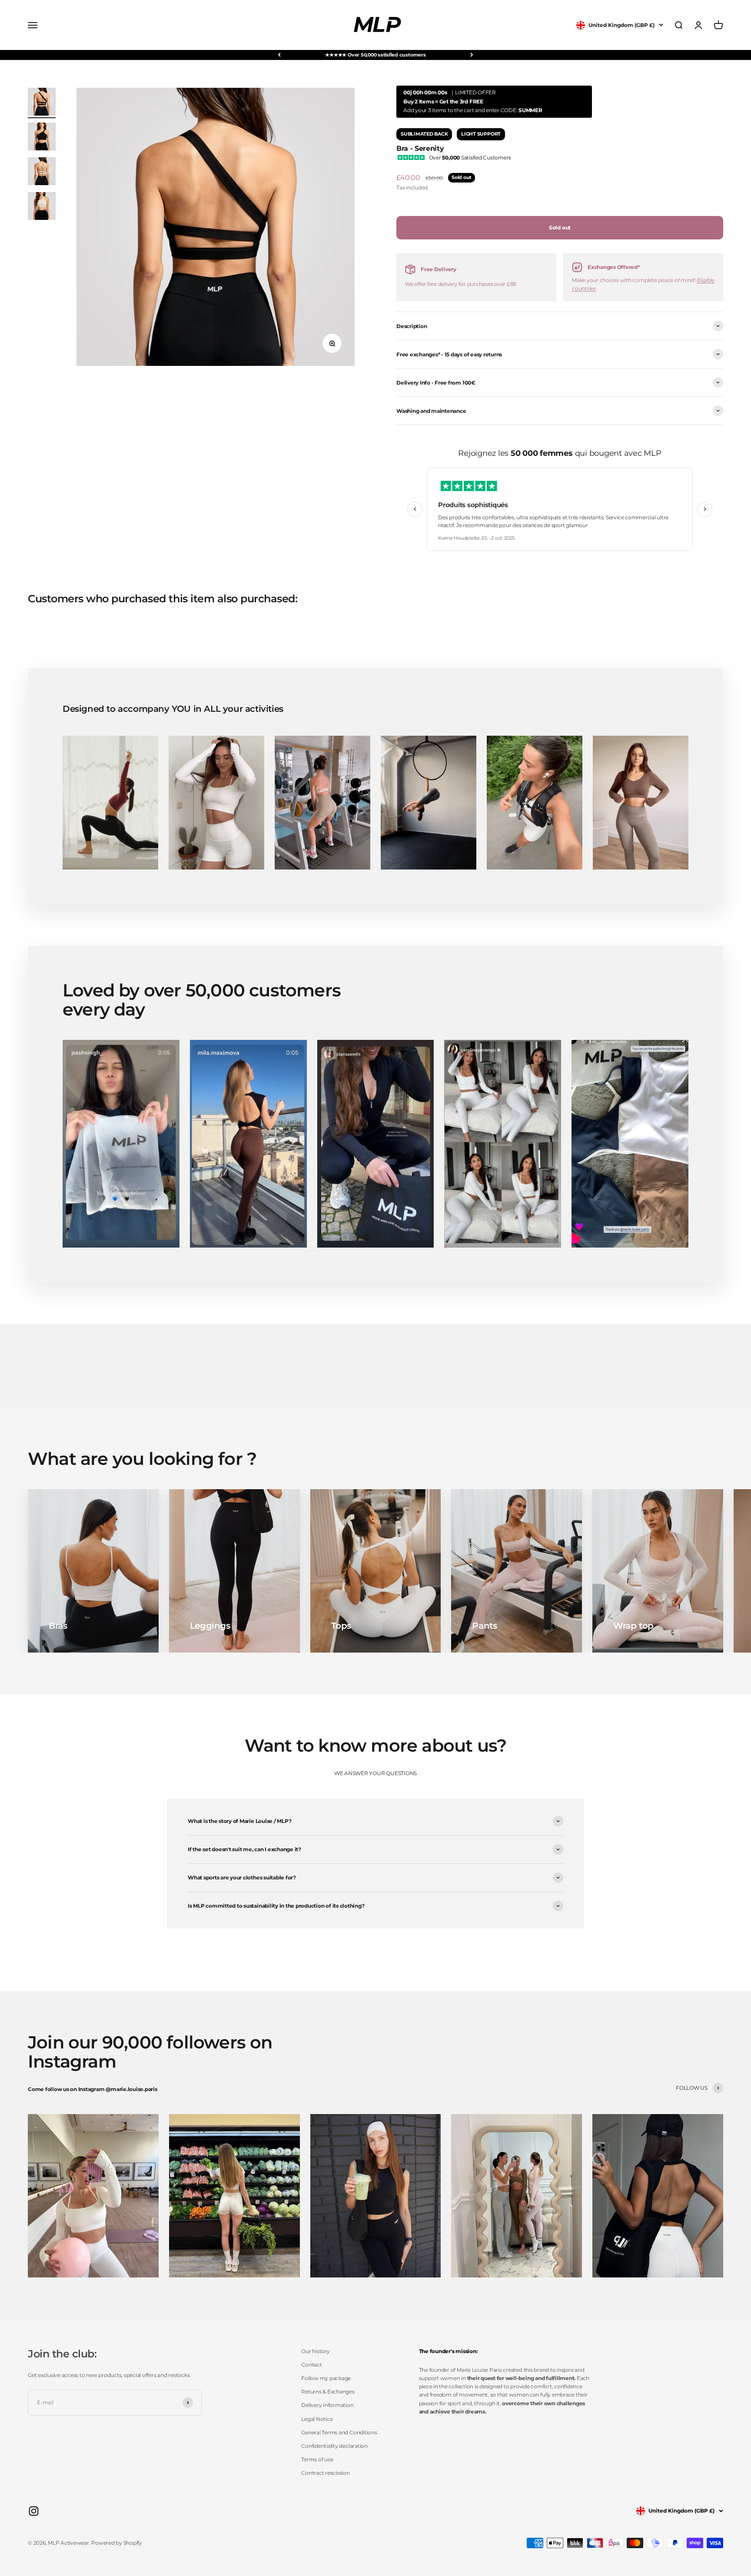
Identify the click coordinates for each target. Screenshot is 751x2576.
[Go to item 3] (42, 173)
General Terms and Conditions (339, 2432)
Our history (315, 2351)
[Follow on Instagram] (34, 2511)
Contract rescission (325, 2473)
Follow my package (326, 2378)
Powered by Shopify (117, 2543)
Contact (311, 2365)
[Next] (472, 55)
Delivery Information (327, 2405)
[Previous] (279, 55)
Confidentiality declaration (334, 2446)
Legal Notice (317, 2419)
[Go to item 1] (42, 103)
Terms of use (317, 2459)
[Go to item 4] (42, 207)
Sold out (560, 227)
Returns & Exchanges (328, 2392)
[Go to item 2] (42, 138)
